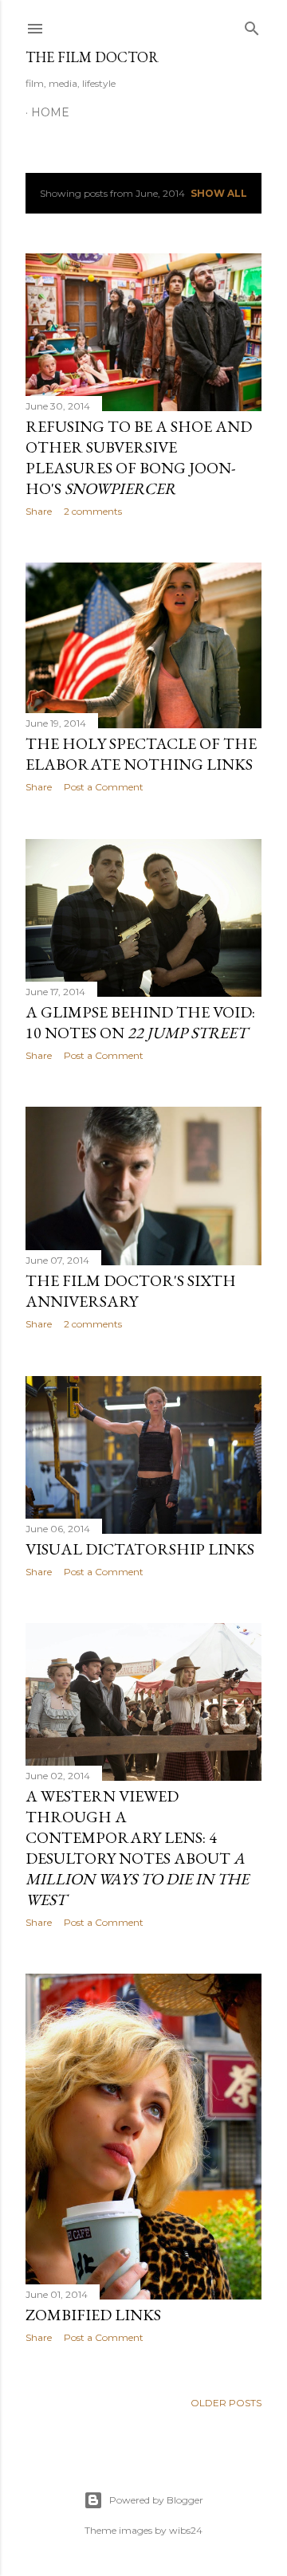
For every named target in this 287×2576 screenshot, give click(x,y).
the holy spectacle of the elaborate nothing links (141, 754)
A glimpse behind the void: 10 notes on (140, 1022)
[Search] (252, 25)
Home (50, 112)
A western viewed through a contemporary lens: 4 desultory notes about (137, 1848)
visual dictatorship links (140, 1549)
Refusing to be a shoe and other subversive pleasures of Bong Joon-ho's (139, 457)
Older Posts (226, 2403)
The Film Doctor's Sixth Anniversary (131, 1291)
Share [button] (39, 511)
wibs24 (186, 2530)
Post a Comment (104, 787)
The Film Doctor (92, 57)
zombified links (93, 2315)
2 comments (93, 511)
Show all (219, 193)
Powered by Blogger (156, 2500)
